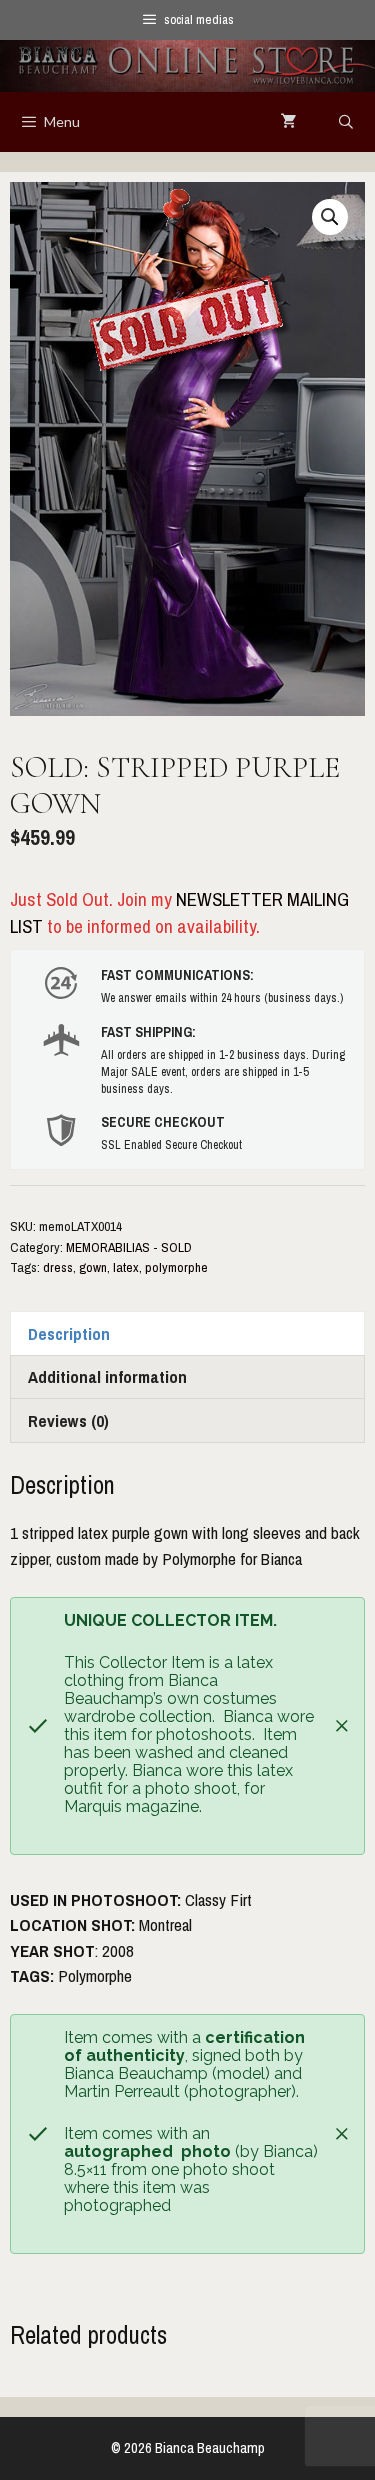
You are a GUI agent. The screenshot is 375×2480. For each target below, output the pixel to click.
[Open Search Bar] (346, 122)
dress (58, 1267)
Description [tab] (69, 1333)
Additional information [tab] (107, 1376)
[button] (330, 217)
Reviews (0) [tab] (68, 1420)
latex (126, 1267)
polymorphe (176, 1267)
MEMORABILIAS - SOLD (129, 1247)
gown (93, 1267)
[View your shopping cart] (289, 122)
